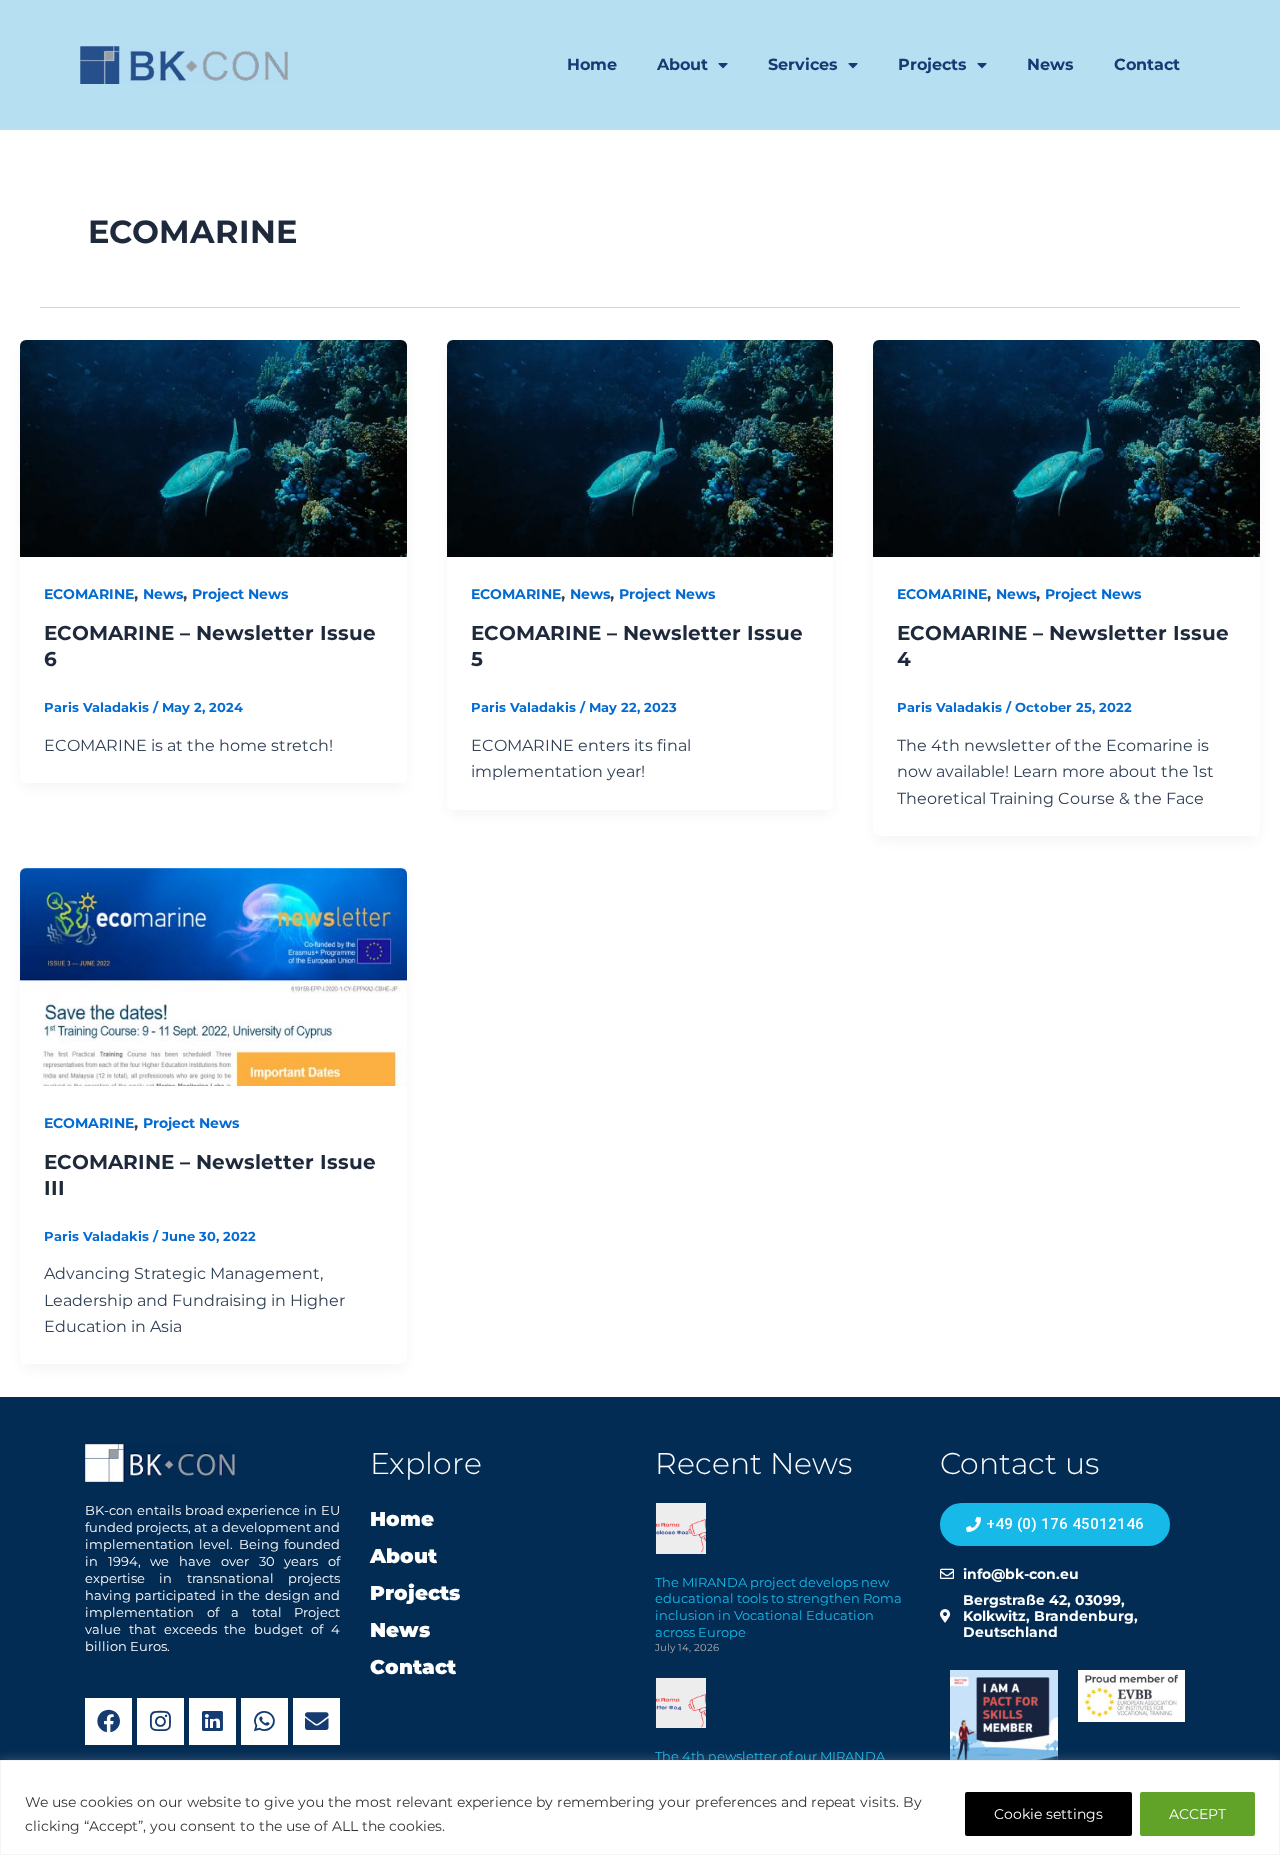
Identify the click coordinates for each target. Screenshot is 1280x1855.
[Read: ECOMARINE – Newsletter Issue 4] (1066, 447)
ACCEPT (1197, 1814)
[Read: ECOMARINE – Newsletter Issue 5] (640, 447)
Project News (240, 594)
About (682, 64)
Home (592, 64)
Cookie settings (1048, 1814)
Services (803, 64)
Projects (932, 64)
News (1050, 64)
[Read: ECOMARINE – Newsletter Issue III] (213, 975)
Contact (1147, 64)
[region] (640, 1807)
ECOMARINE (89, 594)
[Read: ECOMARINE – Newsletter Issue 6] (213, 447)
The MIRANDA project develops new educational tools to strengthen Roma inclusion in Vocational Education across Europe (778, 1607)
